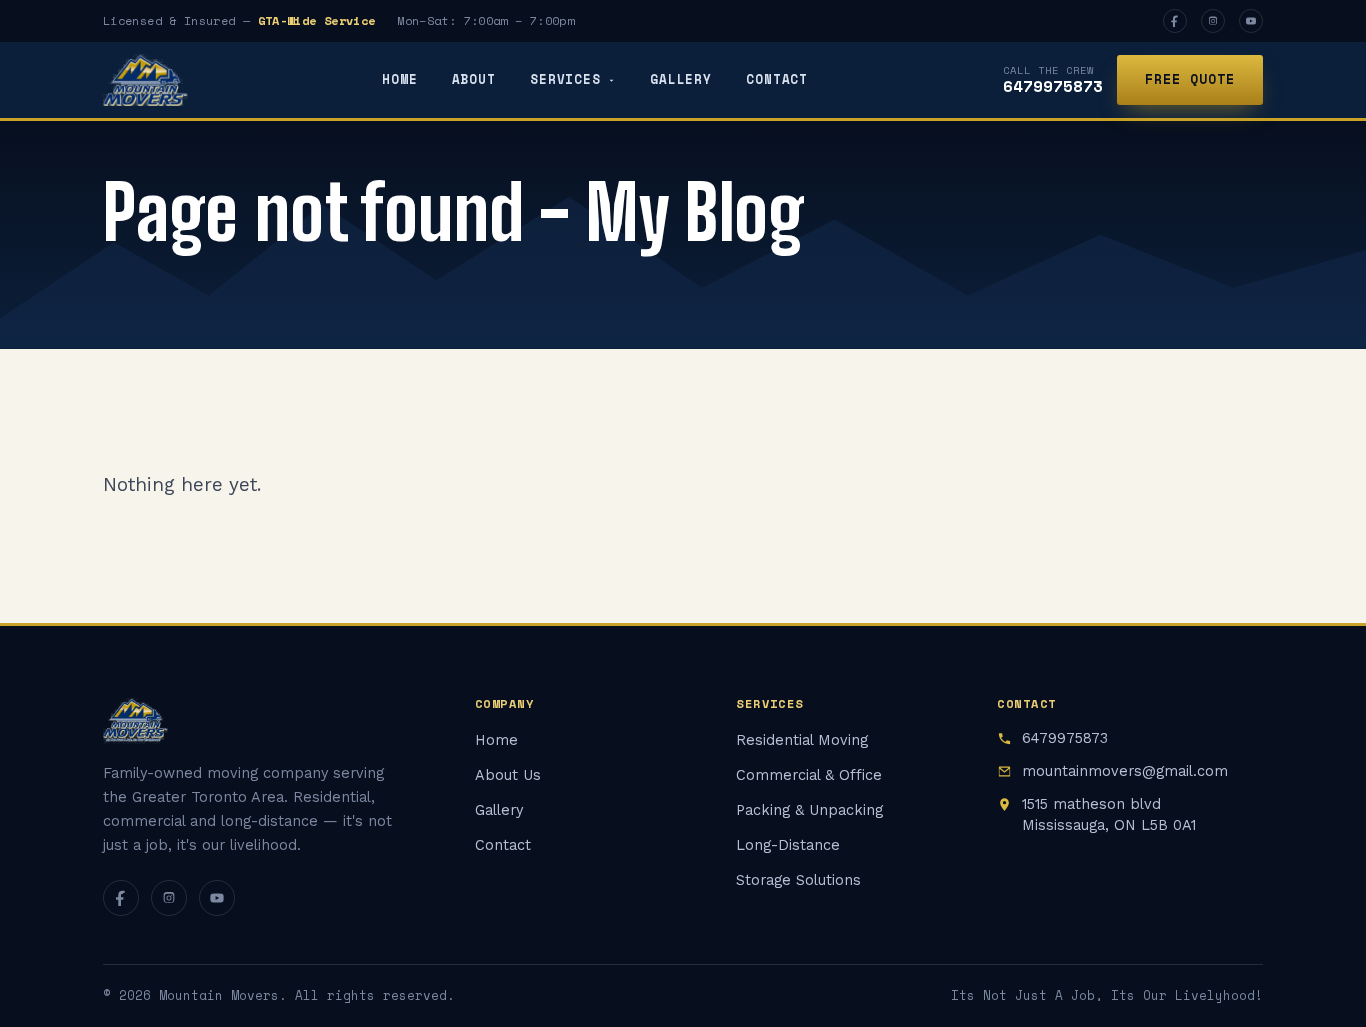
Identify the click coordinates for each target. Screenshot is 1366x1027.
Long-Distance (788, 845)
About (474, 79)
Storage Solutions (798, 880)
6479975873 (1053, 86)
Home (400, 79)
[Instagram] (1213, 21)
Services (565, 79)
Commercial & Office (809, 775)
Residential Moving (802, 740)
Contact (777, 79)
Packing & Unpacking (809, 810)
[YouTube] (1251, 21)
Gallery (681, 79)
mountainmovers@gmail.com (1125, 771)
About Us (508, 775)
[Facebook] (1175, 21)
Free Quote (1190, 79)
